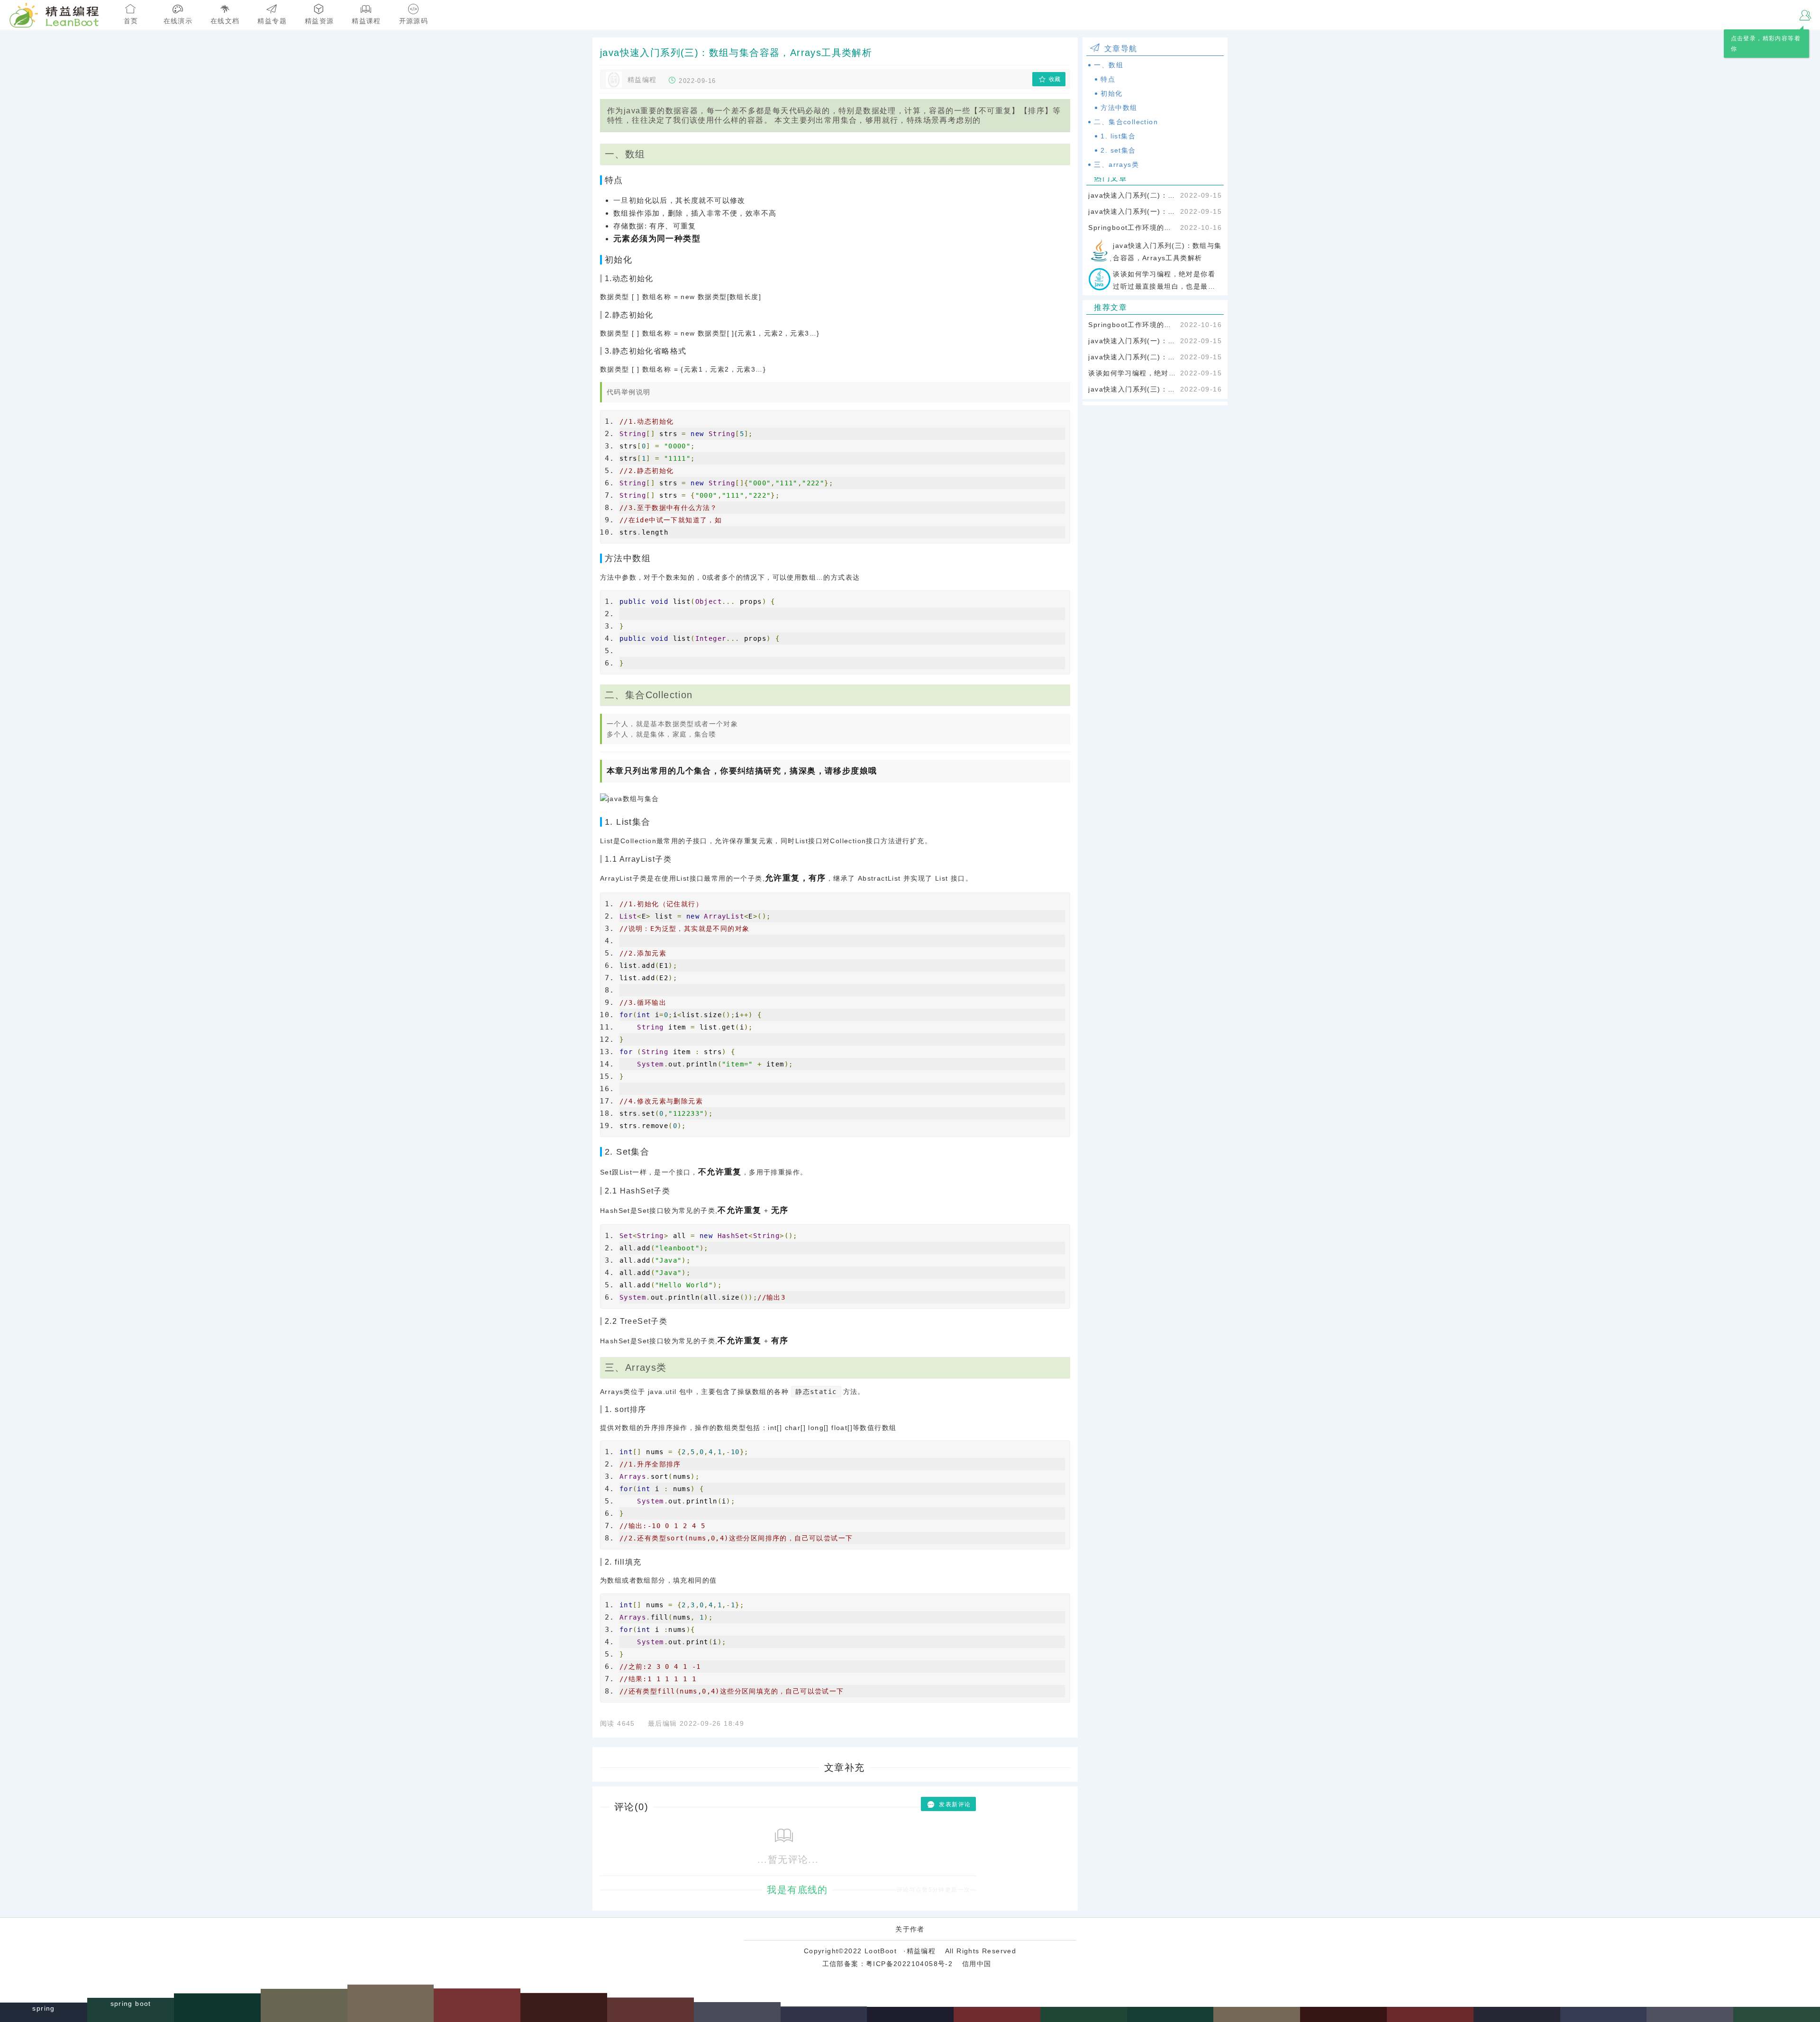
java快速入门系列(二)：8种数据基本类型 (1132, 195)
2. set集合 (1118, 150)
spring (43, 2013)
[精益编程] (24, 14)
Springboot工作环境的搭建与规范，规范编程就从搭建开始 (1132, 228)
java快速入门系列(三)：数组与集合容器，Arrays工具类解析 (1132, 389)
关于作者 (910, 1929)
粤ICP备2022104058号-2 (909, 1964)
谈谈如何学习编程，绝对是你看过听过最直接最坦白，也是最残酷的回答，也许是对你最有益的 (1132, 373)
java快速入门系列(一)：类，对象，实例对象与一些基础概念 (1132, 211)
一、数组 (1109, 65)
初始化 (1111, 93)
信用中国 (977, 1964)
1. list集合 (1118, 136)
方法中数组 (1119, 108)
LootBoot (881, 1951)
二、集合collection (1126, 122)
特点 (1108, 79)
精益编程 (921, 1951)
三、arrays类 (1116, 164)
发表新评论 (955, 1804)
